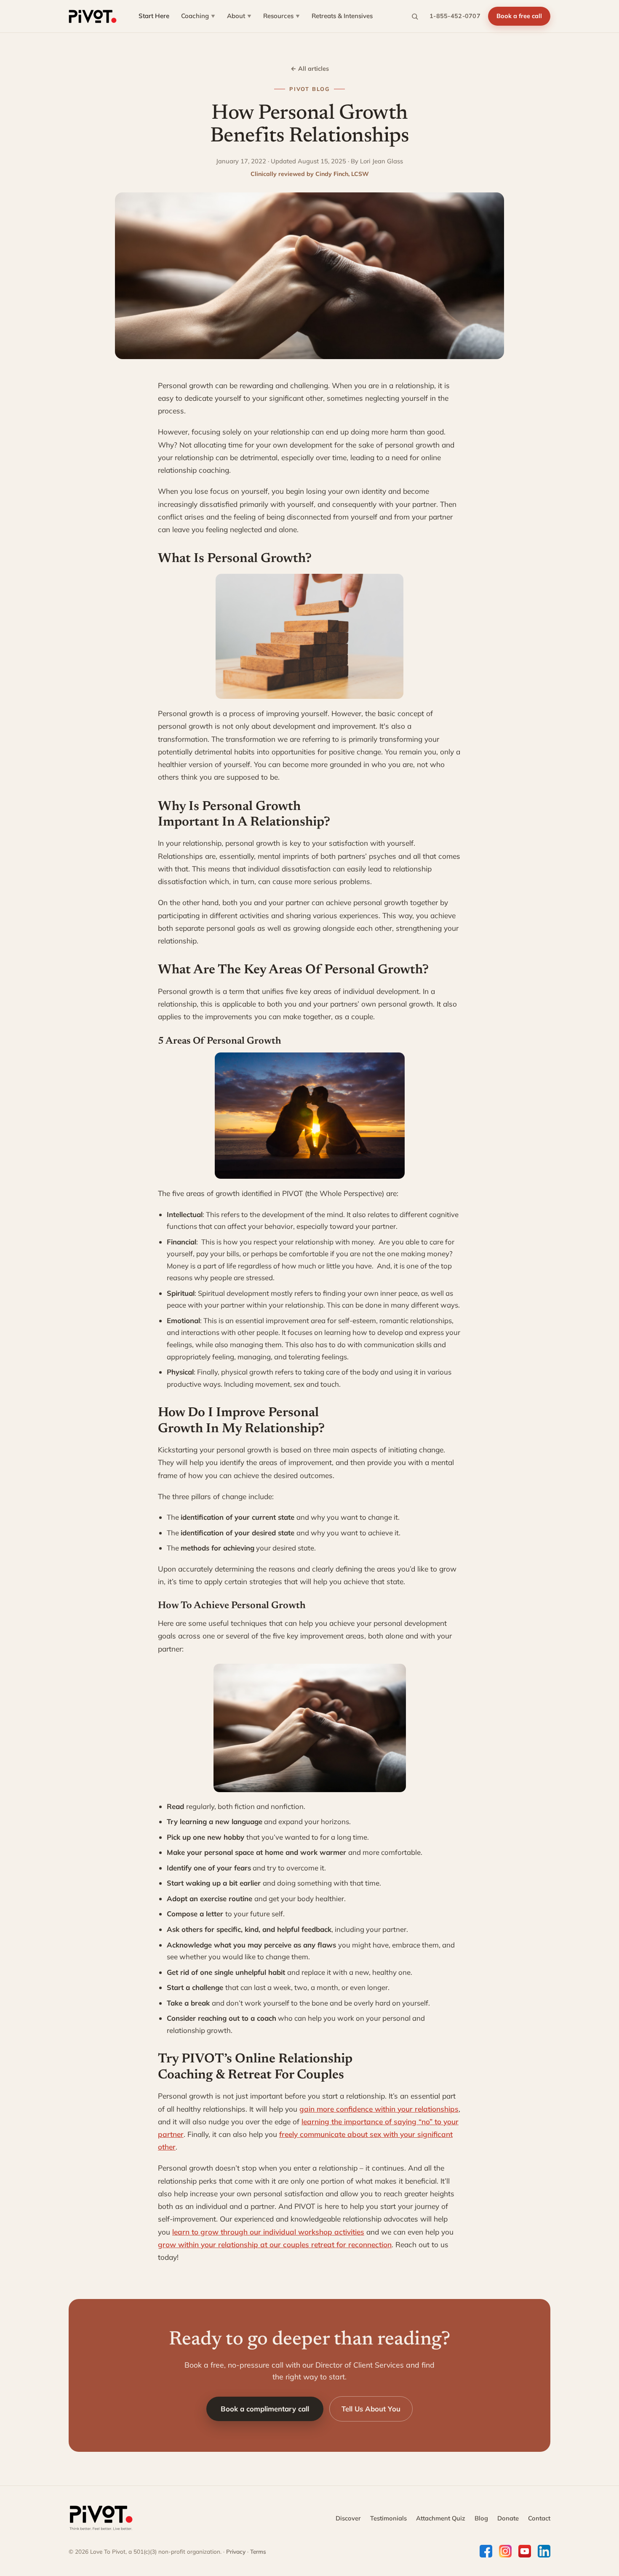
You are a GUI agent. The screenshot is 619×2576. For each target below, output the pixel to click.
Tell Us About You (371, 2409)
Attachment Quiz (441, 2518)
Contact (539, 2518)
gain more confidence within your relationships (379, 2109)
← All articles (310, 69)
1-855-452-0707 (455, 16)
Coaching (198, 16)
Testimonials (388, 2518)
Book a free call (519, 16)
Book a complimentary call (265, 2409)
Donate (508, 2518)
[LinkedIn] (544, 2551)
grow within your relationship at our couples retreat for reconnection (275, 2244)
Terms (258, 2551)
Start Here (154, 16)
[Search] (415, 16)
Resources (281, 16)
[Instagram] (505, 2551)
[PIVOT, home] (93, 16)
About (239, 16)
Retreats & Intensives (342, 16)
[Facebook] (486, 2551)
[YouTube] (525, 2551)
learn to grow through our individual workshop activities (268, 2232)
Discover (348, 2518)
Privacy (236, 2551)
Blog (481, 2518)
